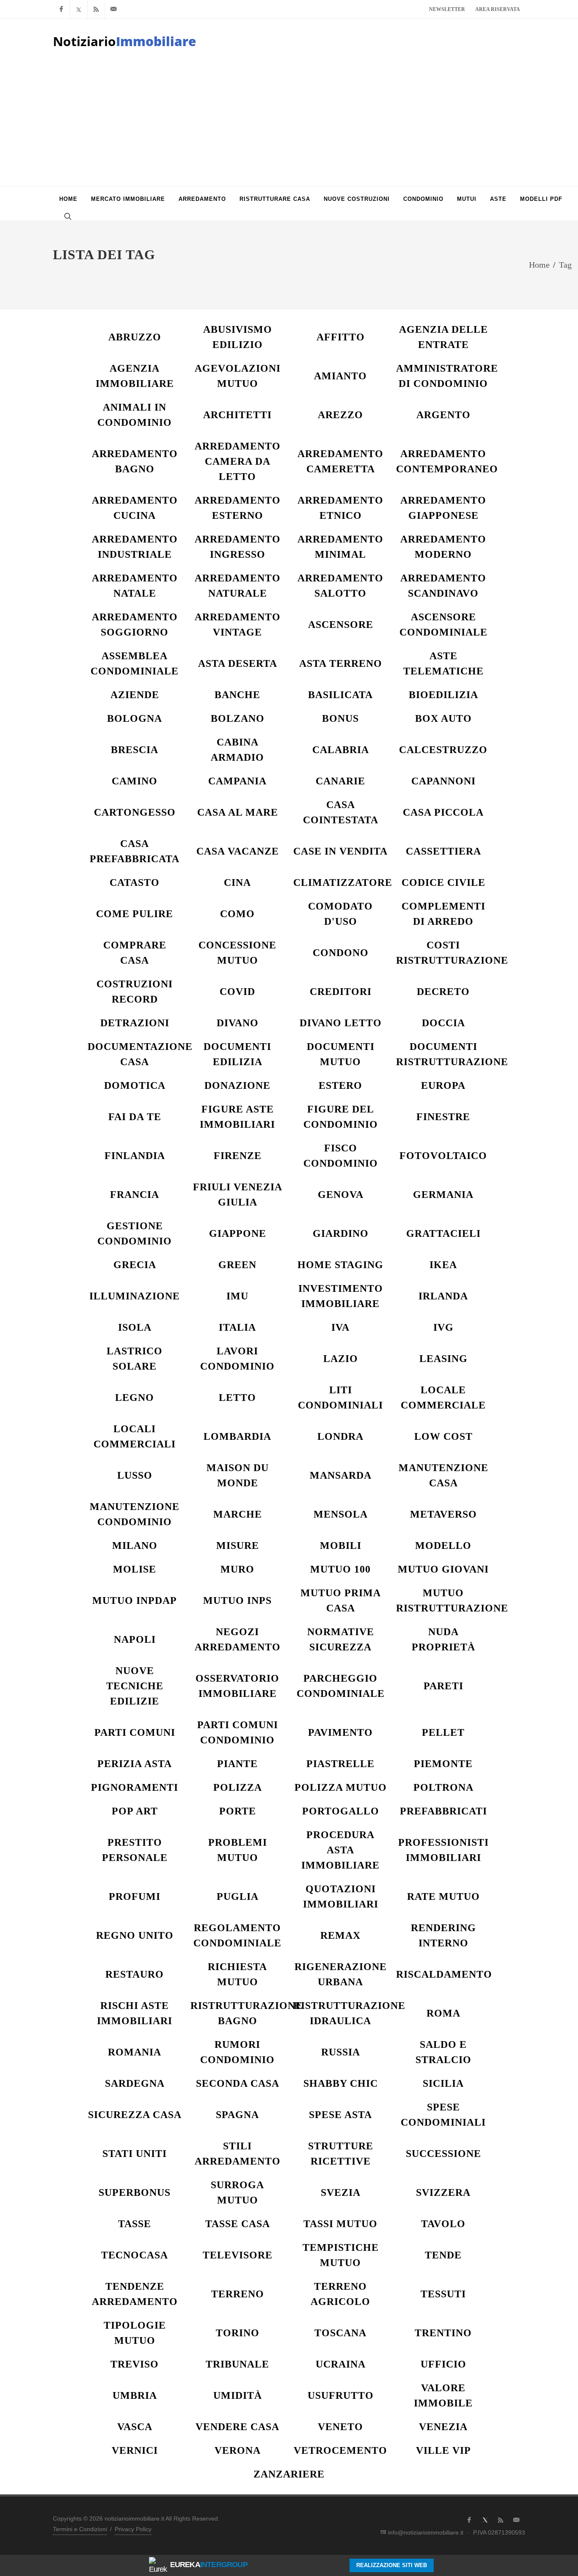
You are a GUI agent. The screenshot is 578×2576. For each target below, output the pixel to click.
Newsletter (447, 9)
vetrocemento (340, 2450)
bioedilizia (443, 695)
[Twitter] (79, 9)
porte (238, 1811)
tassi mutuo (340, 2224)
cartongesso (135, 812)
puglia (238, 1896)
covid (237, 992)
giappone (238, 1233)
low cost (443, 1436)
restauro (135, 1974)
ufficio (443, 2364)
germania (443, 1195)
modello (443, 1546)
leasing (443, 1359)
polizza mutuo (341, 1787)
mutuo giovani (443, 1569)
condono (341, 953)
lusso (135, 1475)
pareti (443, 1686)
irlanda (443, 1296)
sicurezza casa (135, 2115)
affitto (341, 337)
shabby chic (341, 2083)
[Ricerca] (67, 216)
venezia (443, 2427)
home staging (340, 1265)
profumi (135, 1896)
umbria (135, 2395)
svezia (341, 2192)
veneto (340, 2427)
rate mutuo (443, 1896)
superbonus (135, 2192)
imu (237, 1296)
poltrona (443, 1787)
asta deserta (238, 663)
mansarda (341, 1475)
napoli (135, 1639)
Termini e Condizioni (80, 2529)
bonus (340, 718)
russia (341, 2052)
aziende (135, 695)
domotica (135, 1085)
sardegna (135, 2083)
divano (238, 1023)
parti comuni (135, 1732)
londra (340, 1436)
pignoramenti (135, 1787)
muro (237, 1569)
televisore (238, 2255)
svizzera (443, 2192)
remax (340, 1935)
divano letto (341, 1023)
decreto (443, 992)
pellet (443, 1732)
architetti (237, 415)
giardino (341, 1233)
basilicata (340, 695)
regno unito (135, 1935)
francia (135, 1195)
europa (443, 1085)
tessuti (443, 2294)
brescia (135, 750)
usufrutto (341, 2395)
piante (237, 1764)
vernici (135, 2450)
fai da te (135, 1117)
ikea (443, 1265)
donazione (237, 1085)
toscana (340, 2333)
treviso (135, 2364)
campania (237, 781)
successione (443, 2154)
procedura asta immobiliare (340, 1850)
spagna (237, 2115)
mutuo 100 (340, 1569)
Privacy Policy (133, 2529)
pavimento (340, 1732)
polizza (238, 1787)
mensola (341, 1514)
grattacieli (443, 1233)
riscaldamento (444, 1974)
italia (237, 1327)
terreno (238, 2294)
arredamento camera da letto (238, 461)
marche (238, 1514)
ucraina (341, 2364)
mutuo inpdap (135, 1600)
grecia (135, 1265)
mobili (341, 1546)
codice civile (443, 882)
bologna (135, 718)
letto (237, 1398)
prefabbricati (443, 1811)
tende (443, 2255)
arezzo (340, 415)
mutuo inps (237, 1600)
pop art (135, 1811)
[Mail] (113, 9)
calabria (341, 750)
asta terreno (341, 663)
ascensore (341, 625)
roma (443, 2013)
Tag (565, 265)
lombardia (237, 1436)
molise (135, 1569)
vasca (135, 2427)
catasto (135, 882)
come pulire (135, 914)
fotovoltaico (443, 1156)
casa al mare (238, 812)
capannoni (443, 781)
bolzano (238, 718)
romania (135, 2052)
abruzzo (135, 337)
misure (238, 1546)
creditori (341, 992)
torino (238, 2333)
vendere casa (237, 2427)
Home (539, 265)
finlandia (135, 1156)
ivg (443, 1327)
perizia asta (135, 1764)
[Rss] (96, 9)
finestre (443, 1117)
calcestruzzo (443, 750)
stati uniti (135, 2154)
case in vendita (340, 851)
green (237, 1265)
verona (238, 2450)
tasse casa (238, 2224)
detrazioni (135, 1023)
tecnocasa (135, 2255)
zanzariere (289, 2474)
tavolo (443, 2224)
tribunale (237, 2364)
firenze (238, 1156)
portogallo (341, 1811)
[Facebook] (61, 9)
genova (341, 1195)
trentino (443, 2333)
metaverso (443, 1514)
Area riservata (498, 9)
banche (237, 695)
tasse (135, 2224)
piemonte (443, 1764)
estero (340, 1085)
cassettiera (443, 851)
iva (340, 1327)
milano (135, 1546)
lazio (341, 1359)
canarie (340, 781)
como (237, 914)
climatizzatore (343, 882)
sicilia (443, 2083)
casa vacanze (238, 851)
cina (237, 882)
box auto (443, 718)
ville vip (443, 2450)
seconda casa (238, 2083)
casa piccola (443, 812)
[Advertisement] (289, 123)
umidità (238, 2395)
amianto (340, 376)
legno (135, 1398)
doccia (443, 1023)
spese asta (340, 2115)
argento (443, 415)
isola (135, 1327)
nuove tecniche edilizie (135, 1686)
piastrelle (340, 1764)
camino (135, 781)
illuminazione (135, 1296)
